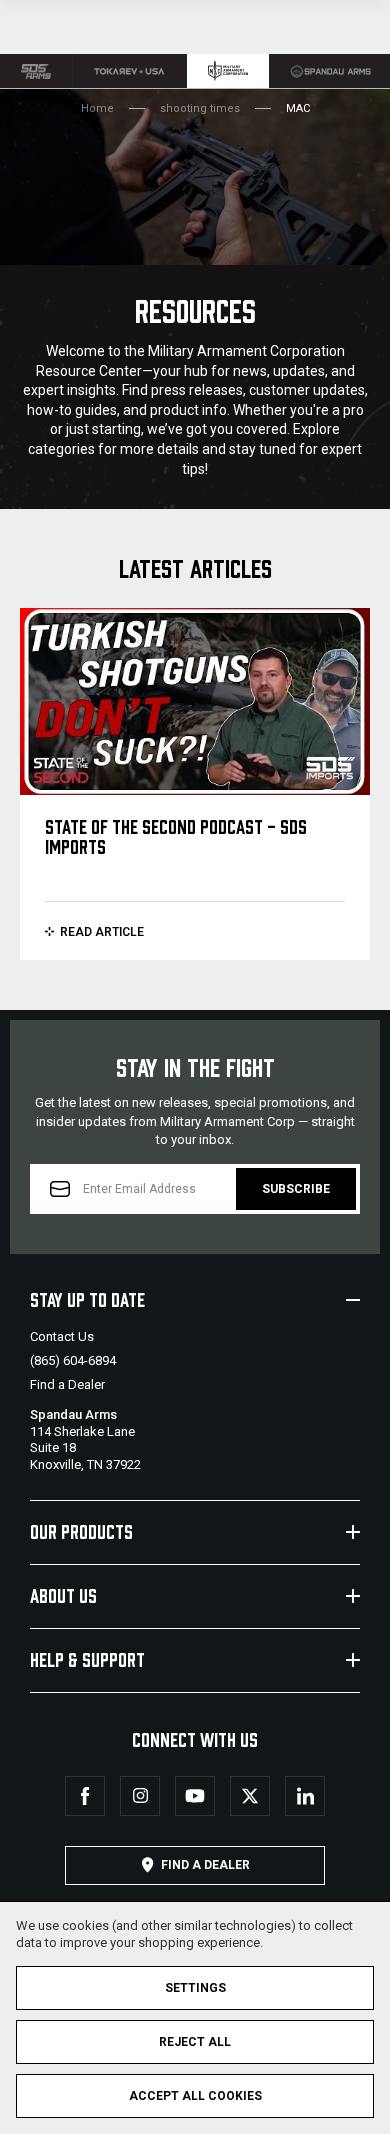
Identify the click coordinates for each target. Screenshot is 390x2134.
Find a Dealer (67, 1384)
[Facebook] (85, 1796)
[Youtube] (195, 1796)
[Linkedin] (305, 1796)
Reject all (195, 2042)
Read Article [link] (102, 932)
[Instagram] (140, 1796)
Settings (195, 1988)
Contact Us (62, 1336)
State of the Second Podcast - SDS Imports (176, 836)
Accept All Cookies (195, 2096)
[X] (250, 1796)
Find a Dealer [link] (205, 1865)
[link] (36, 71)
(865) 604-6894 (73, 1360)
